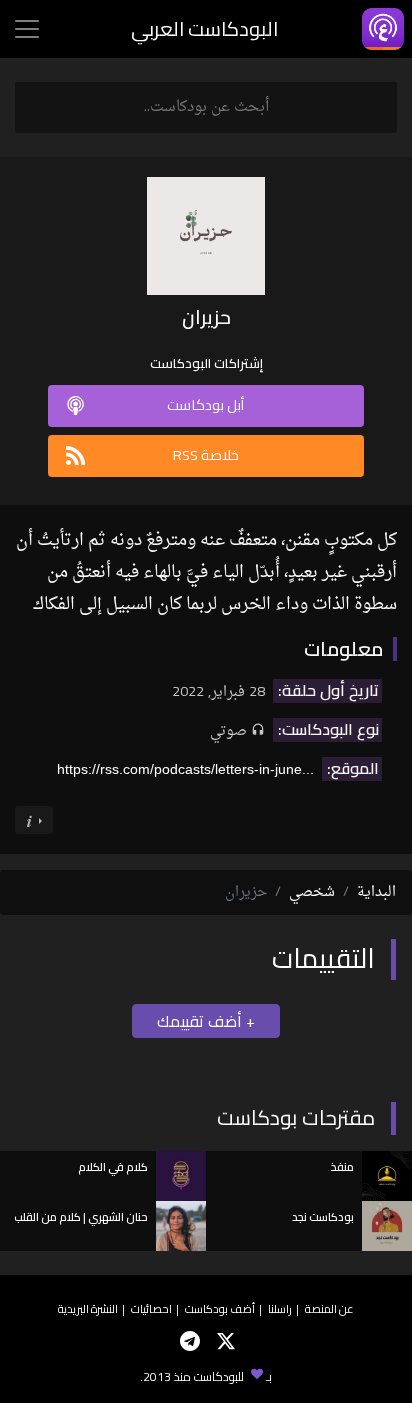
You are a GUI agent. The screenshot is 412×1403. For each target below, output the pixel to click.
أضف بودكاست (220, 1308)
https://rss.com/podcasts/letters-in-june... (185, 769)
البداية (376, 892)
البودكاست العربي (204, 28)
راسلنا (280, 1308)
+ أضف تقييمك (206, 1021)
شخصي (312, 892)
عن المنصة (329, 1308)
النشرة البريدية (88, 1308)
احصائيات (151, 1308)
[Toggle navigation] (27, 29)
